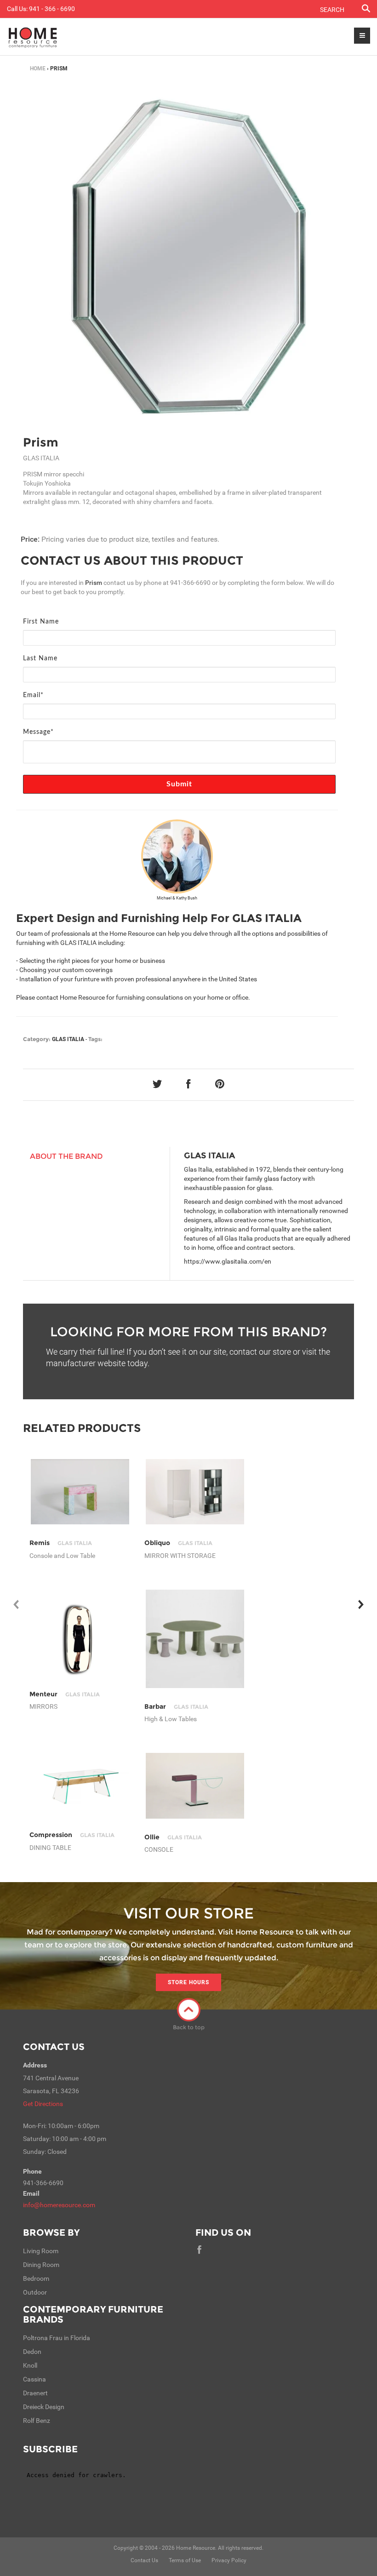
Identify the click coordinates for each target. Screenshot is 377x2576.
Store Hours (188, 1982)
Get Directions (43, 2104)
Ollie (173, 1837)
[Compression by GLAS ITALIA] (80, 1786)
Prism (41, 442)
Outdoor (35, 2292)
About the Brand (66, 1156)
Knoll (30, 2365)
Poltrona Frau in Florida (57, 2338)
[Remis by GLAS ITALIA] (80, 1492)
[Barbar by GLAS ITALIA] (195, 1639)
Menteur (64, 1694)
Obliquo (178, 1543)
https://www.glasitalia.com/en (228, 1261)
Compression (72, 1835)
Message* (38, 732)
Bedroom (36, 2278)
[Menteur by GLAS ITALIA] (80, 1639)
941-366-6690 (190, 583)
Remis (60, 1543)
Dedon (32, 2352)
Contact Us (54, 2047)
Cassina (34, 2379)
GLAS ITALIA (68, 1039)
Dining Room (41, 2265)
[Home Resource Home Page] (33, 37)
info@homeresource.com (59, 2205)
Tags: (95, 1039)
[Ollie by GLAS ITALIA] (195, 1786)
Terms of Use (185, 2560)
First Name (41, 622)
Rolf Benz (37, 2421)
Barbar (176, 1706)
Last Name (40, 658)
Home (38, 69)
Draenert (35, 2393)
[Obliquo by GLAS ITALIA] (195, 1492)
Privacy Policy (229, 2560)
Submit (180, 784)
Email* (33, 695)
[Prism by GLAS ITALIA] (188, 257)
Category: (37, 1039)
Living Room (41, 2251)
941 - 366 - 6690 (52, 9)
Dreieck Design (44, 2407)
